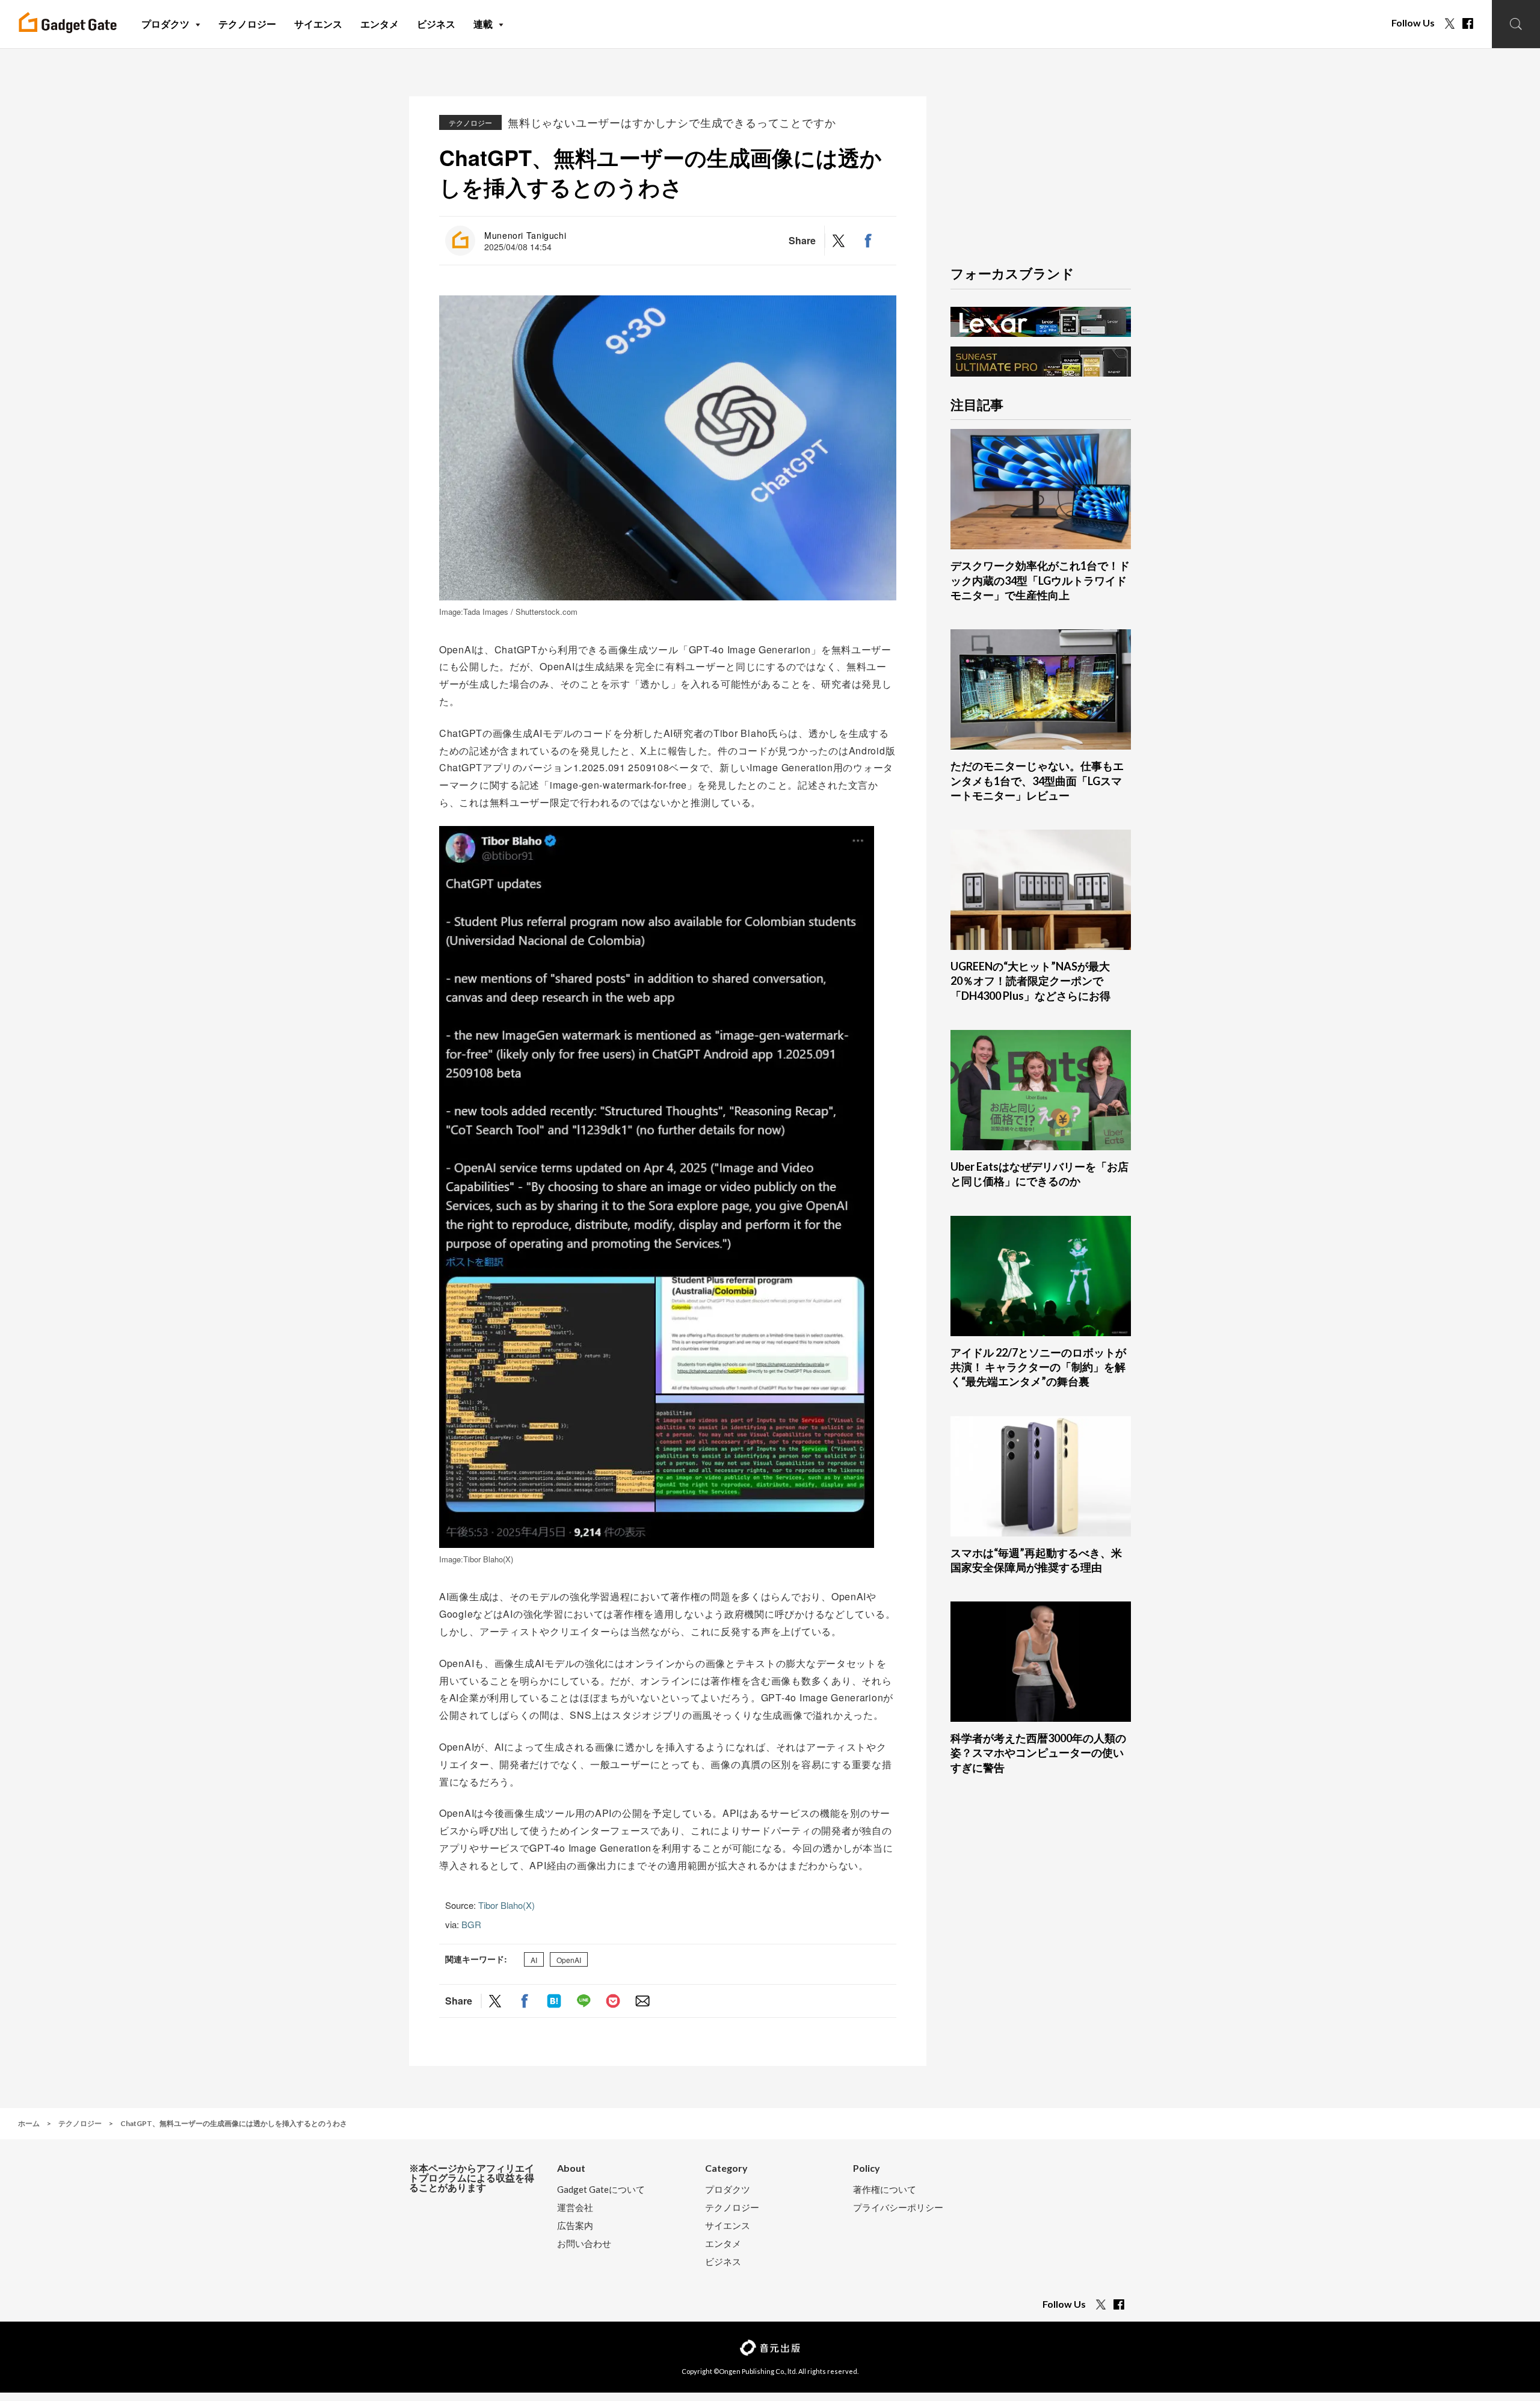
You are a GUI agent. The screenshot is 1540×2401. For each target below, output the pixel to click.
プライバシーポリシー (898, 2208)
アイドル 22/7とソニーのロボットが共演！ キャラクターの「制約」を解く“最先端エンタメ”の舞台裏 (1038, 1367)
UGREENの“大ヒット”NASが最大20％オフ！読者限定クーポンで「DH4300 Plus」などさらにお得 (1030, 981)
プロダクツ (728, 2190)
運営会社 (575, 2208)
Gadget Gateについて (601, 2190)
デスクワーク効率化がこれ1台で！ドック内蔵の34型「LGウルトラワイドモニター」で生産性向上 (1040, 580)
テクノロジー (470, 122)
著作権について (885, 2190)
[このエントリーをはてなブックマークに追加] (554, 2001)
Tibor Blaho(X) (507, 1905)
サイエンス (728, 2226)
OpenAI (569, 1960)
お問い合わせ (584, 2244)
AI (534, 1960)
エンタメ (723, 2244)
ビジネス (723, 2262)
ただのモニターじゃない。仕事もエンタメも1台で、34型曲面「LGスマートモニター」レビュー (1037, 781)
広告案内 (575, 2226)
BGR (471, 1924)
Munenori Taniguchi (525, 235)
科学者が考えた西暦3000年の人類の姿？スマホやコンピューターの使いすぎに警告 (1038, 1753)
